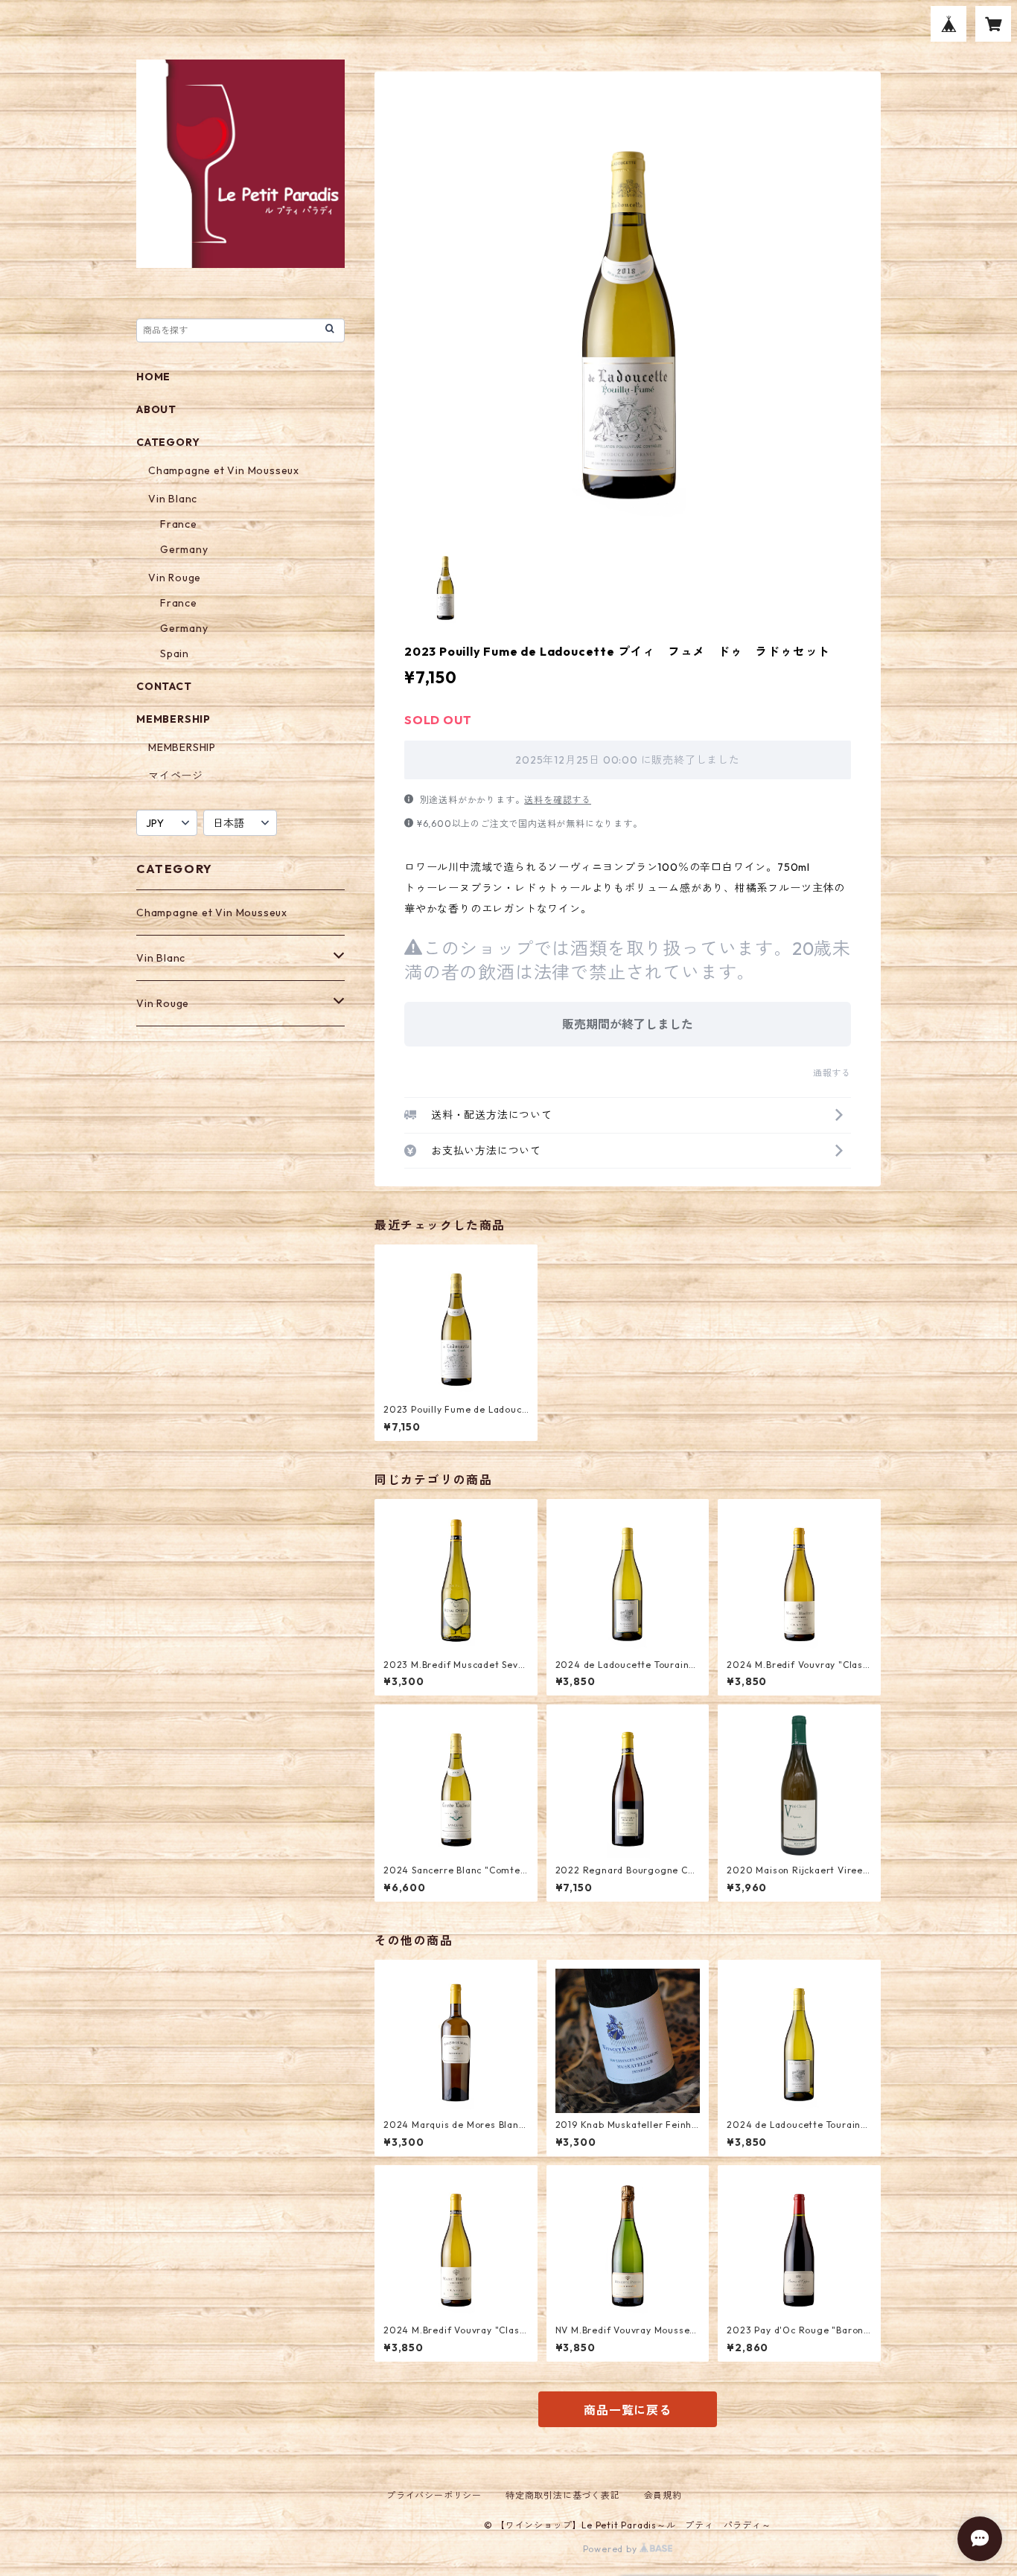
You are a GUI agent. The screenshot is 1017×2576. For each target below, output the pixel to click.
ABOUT (156, 409)
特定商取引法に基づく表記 (563, 2495)
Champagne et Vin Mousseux (224, 470)
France (179, 524)
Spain (175, 653)
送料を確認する (558, 800)
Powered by (612, 2549)
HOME (153, 377)
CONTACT (164, 686)
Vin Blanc (173, 499)
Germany (184, 549)
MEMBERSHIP (182, 747)
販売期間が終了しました (628, 1024)
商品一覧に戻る (628, 2410)
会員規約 (663, 2495)
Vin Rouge (175, 578)
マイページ (176, 776)
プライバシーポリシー (434, 2495)
